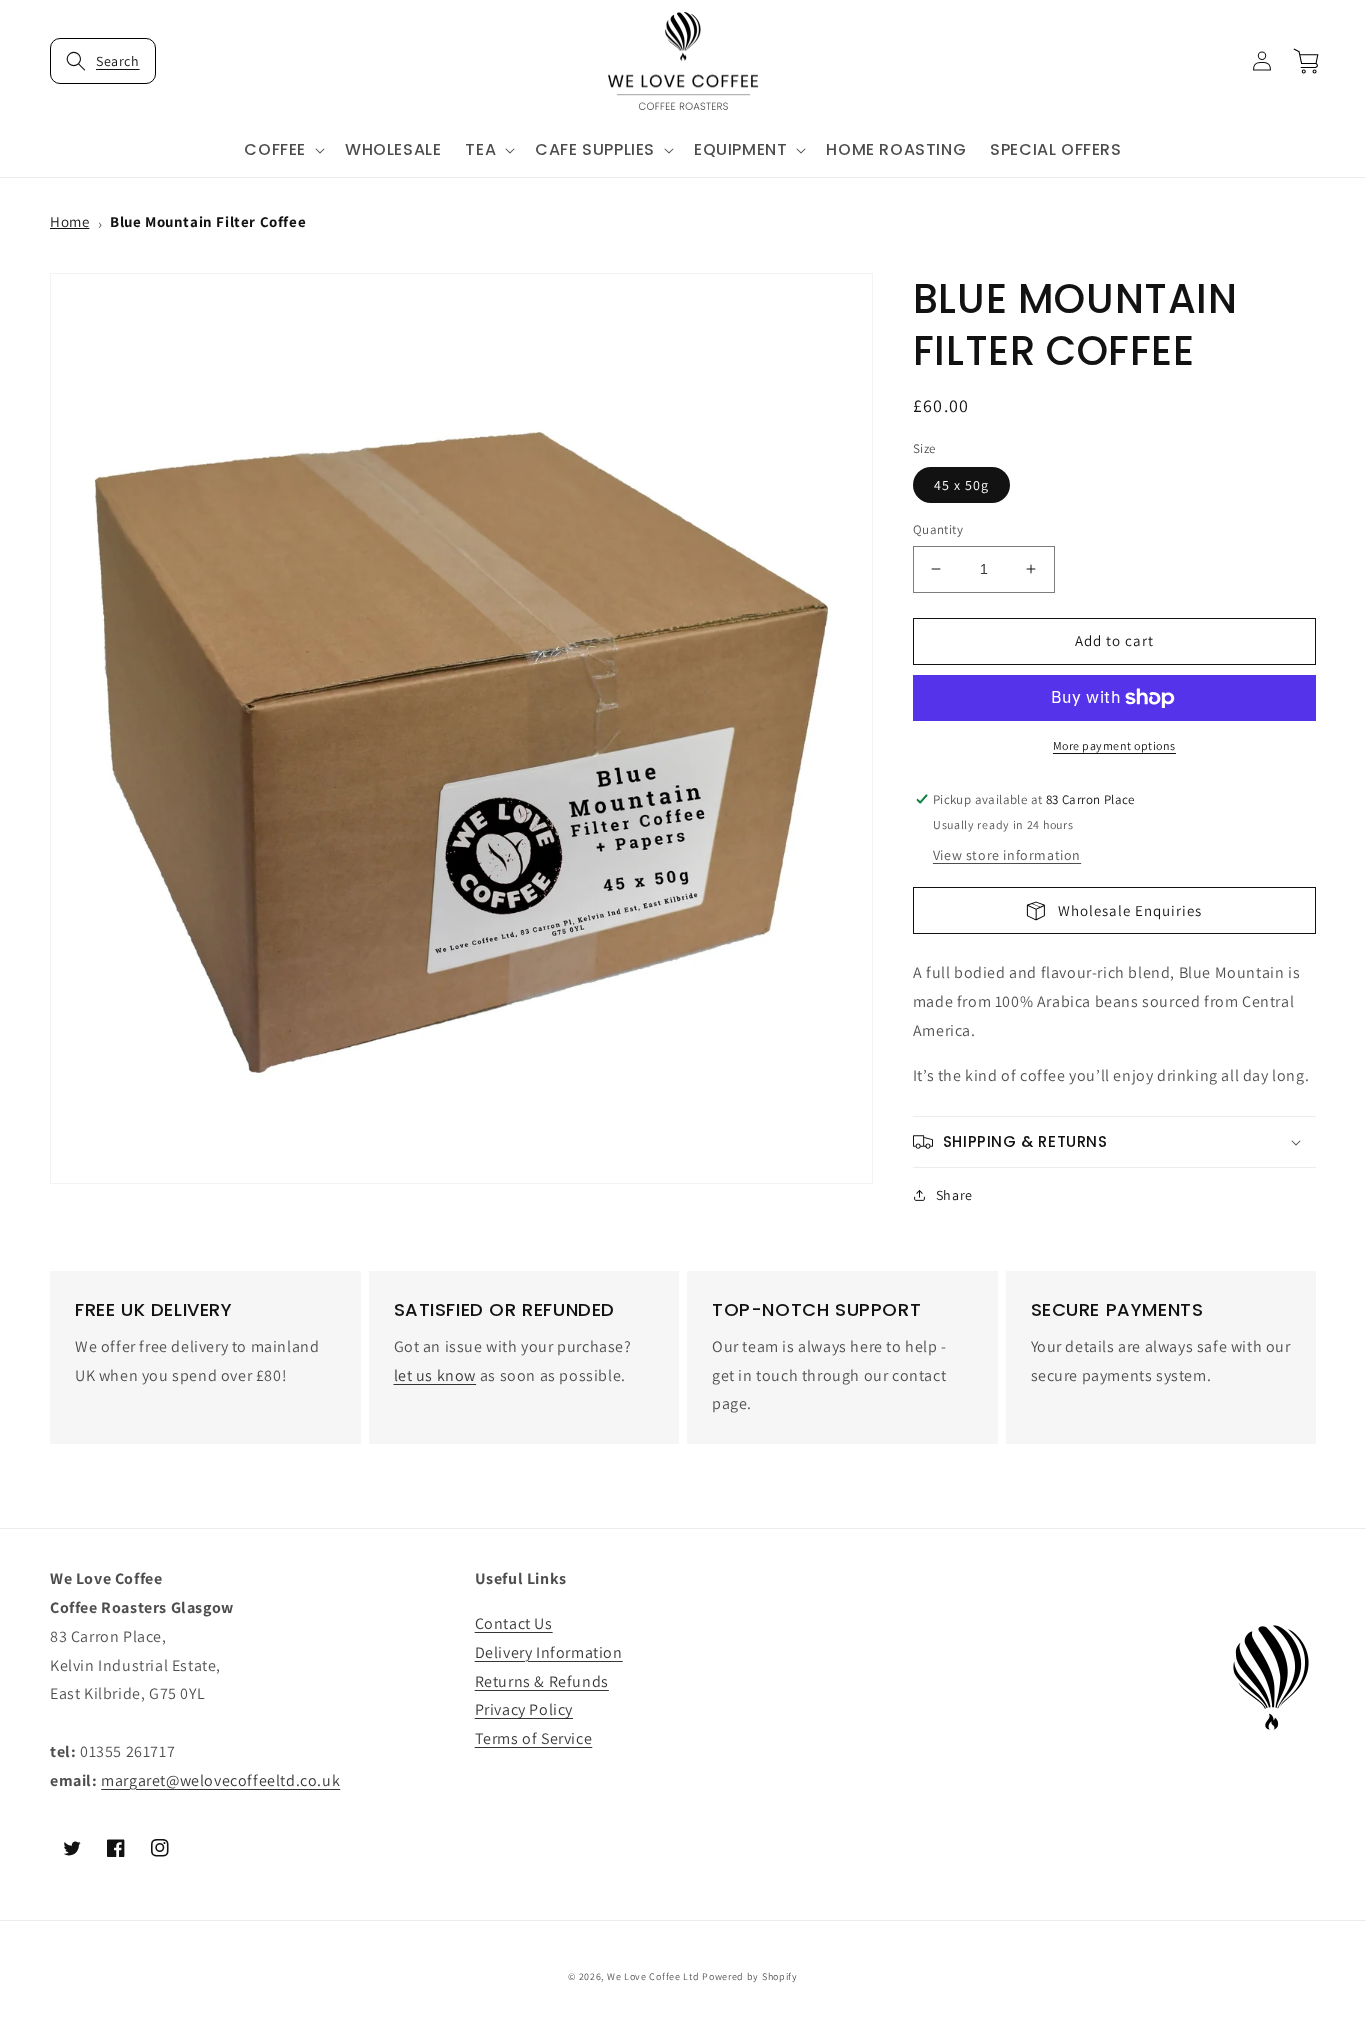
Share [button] (954, 1195)
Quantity (938, 529)
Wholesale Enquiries (1124, 910)
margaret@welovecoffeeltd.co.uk (220, 1780)
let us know (435, 1375)
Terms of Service (534, 1738)
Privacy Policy (524, 1709)
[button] (103, 61)
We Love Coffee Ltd (653, 1976)
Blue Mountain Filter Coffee (208, 221)
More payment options (1114, 745)
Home (69, 221)
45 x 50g (961, 485)
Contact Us (514, 1623)
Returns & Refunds (542, 1681)
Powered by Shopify (750, 1976)
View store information (1007, 855)
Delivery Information (549, 1652)
